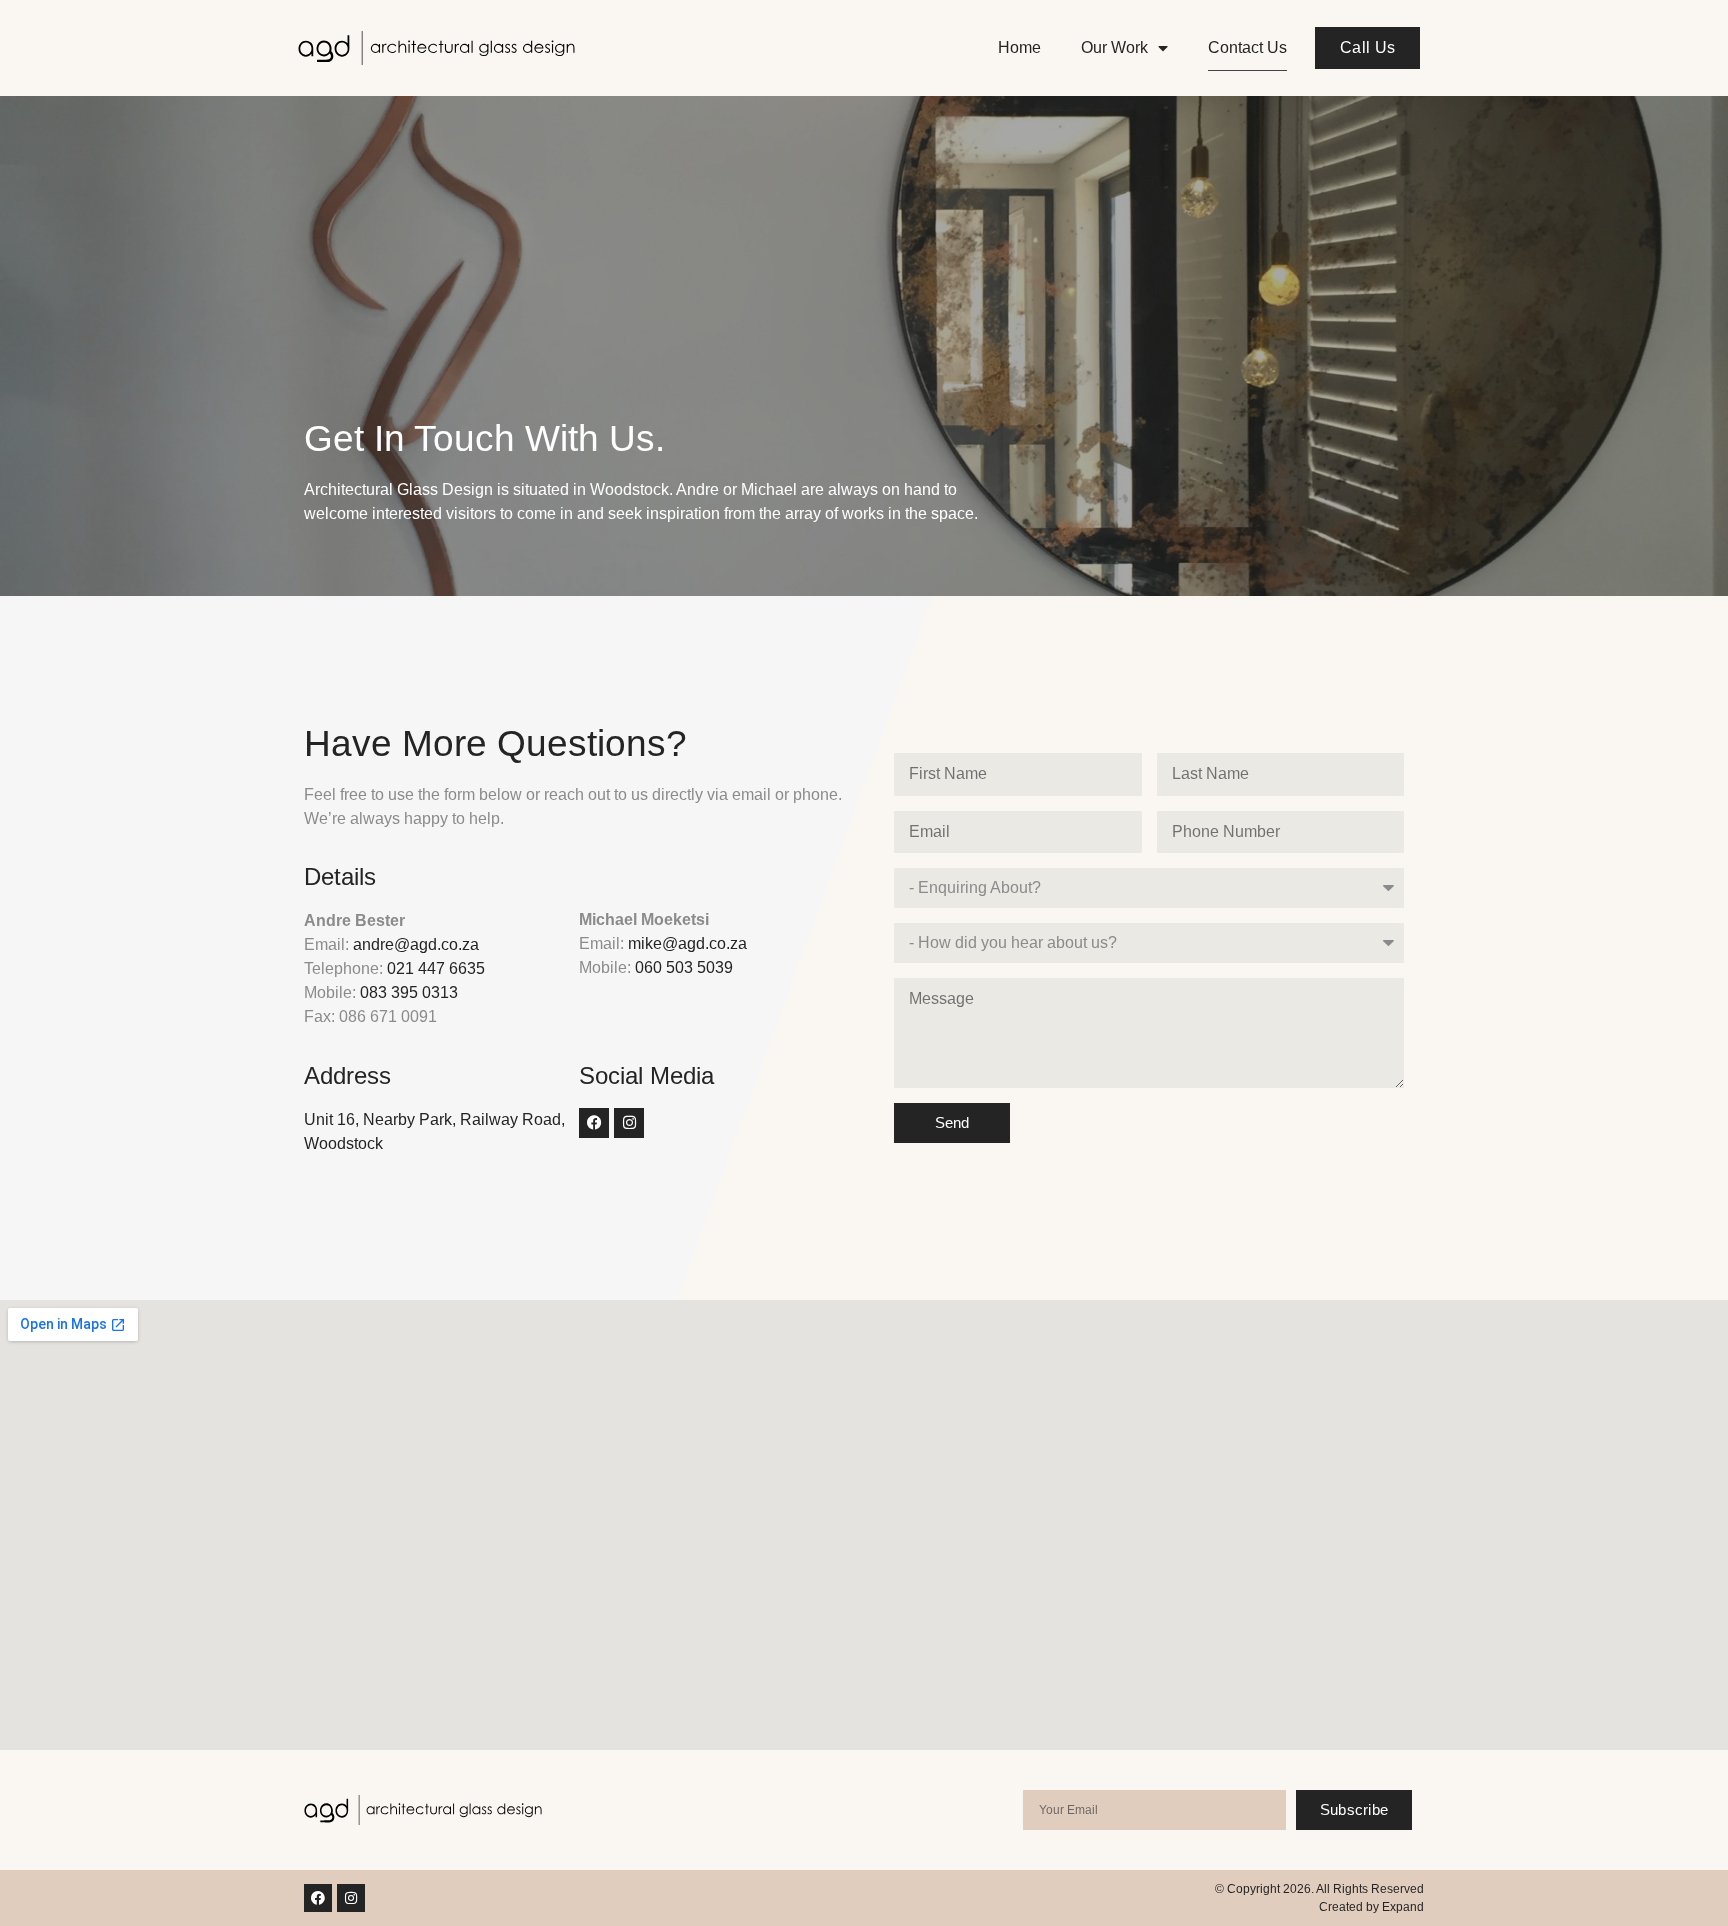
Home (1019, 47)
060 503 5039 (684, 967)
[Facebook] (594, 1123)
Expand (1403, 1907)
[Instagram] (629, 1123)
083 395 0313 (409, 992)
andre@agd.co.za (416, 944)
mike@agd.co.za (687, 943)
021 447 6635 (436, 968)
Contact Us (1247, 47)
